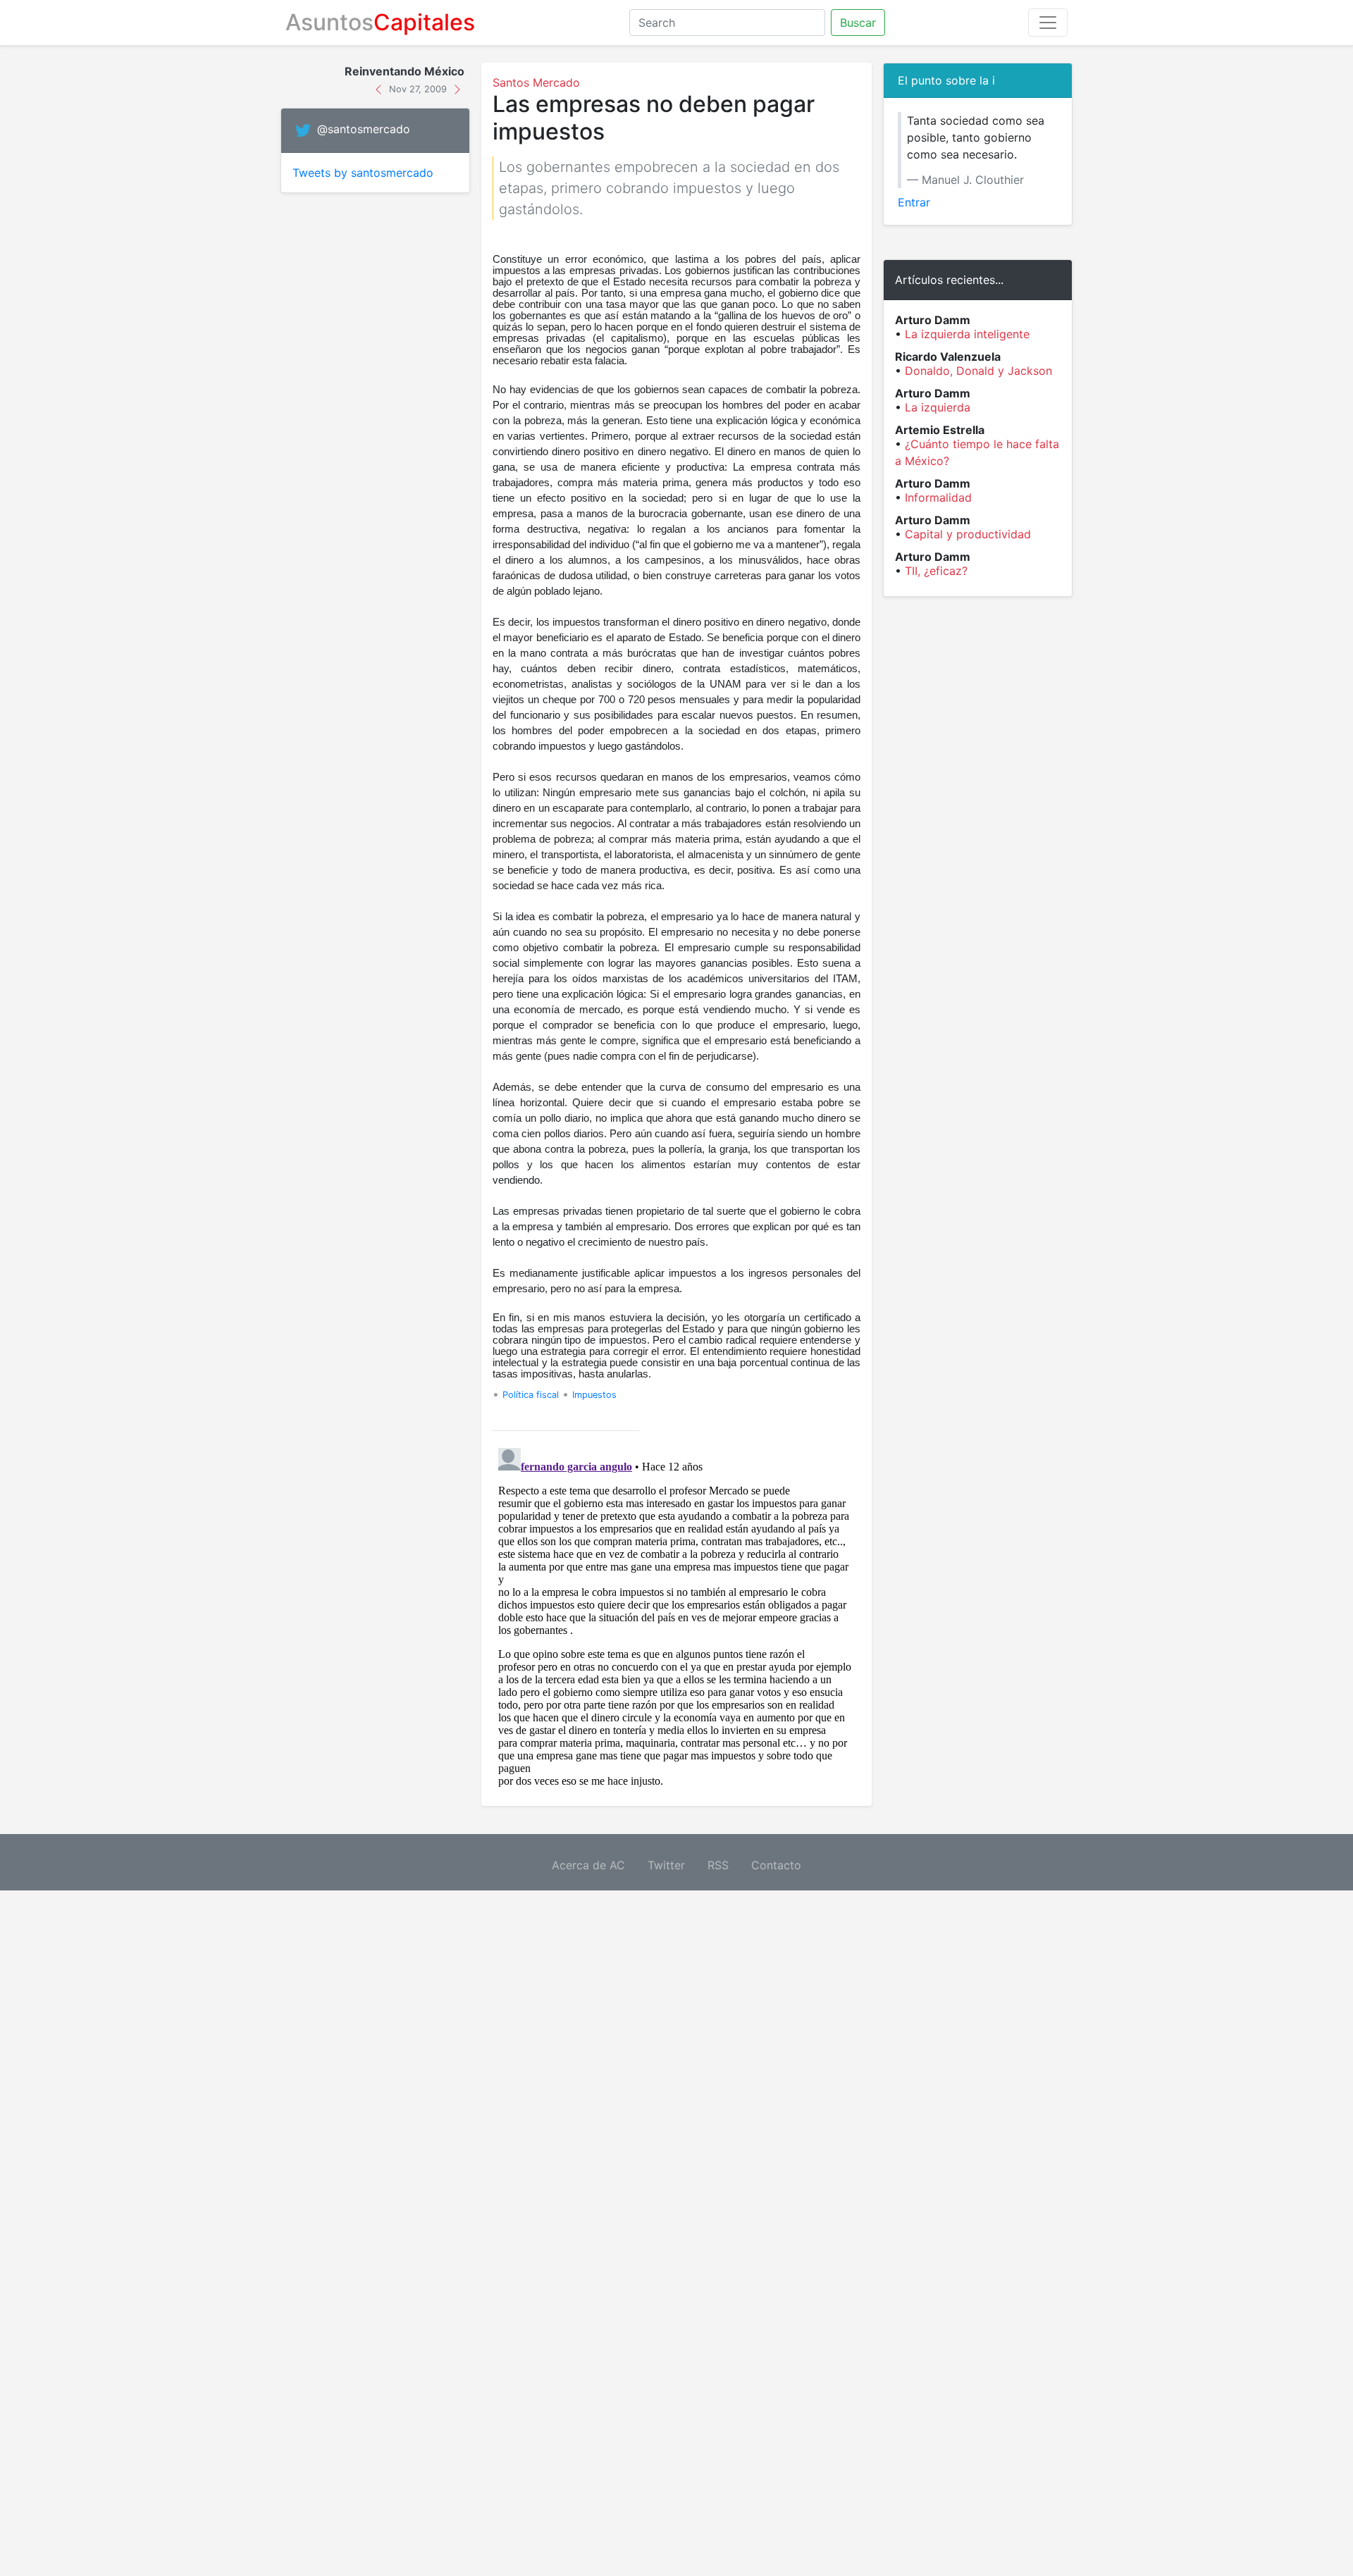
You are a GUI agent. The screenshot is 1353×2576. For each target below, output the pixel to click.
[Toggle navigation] (1048, 23)
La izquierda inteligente (967, 334)
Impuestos (594, 1395)
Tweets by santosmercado (363, 173)
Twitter (666, 1865)
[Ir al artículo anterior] (380, 88)
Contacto (776, 1865)
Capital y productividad (968, 534)
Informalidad (938, 497)
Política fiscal (531, 1395)
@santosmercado (364, 130)
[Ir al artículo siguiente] (457, 88)
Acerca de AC (588, 1865)
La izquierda (938, 407)
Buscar (858, 23)
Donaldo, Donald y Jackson (978, 371)
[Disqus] (676, 1618)
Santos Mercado (536, 82)
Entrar (914, 202)
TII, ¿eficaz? (936, 571)
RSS (718, 1865)
